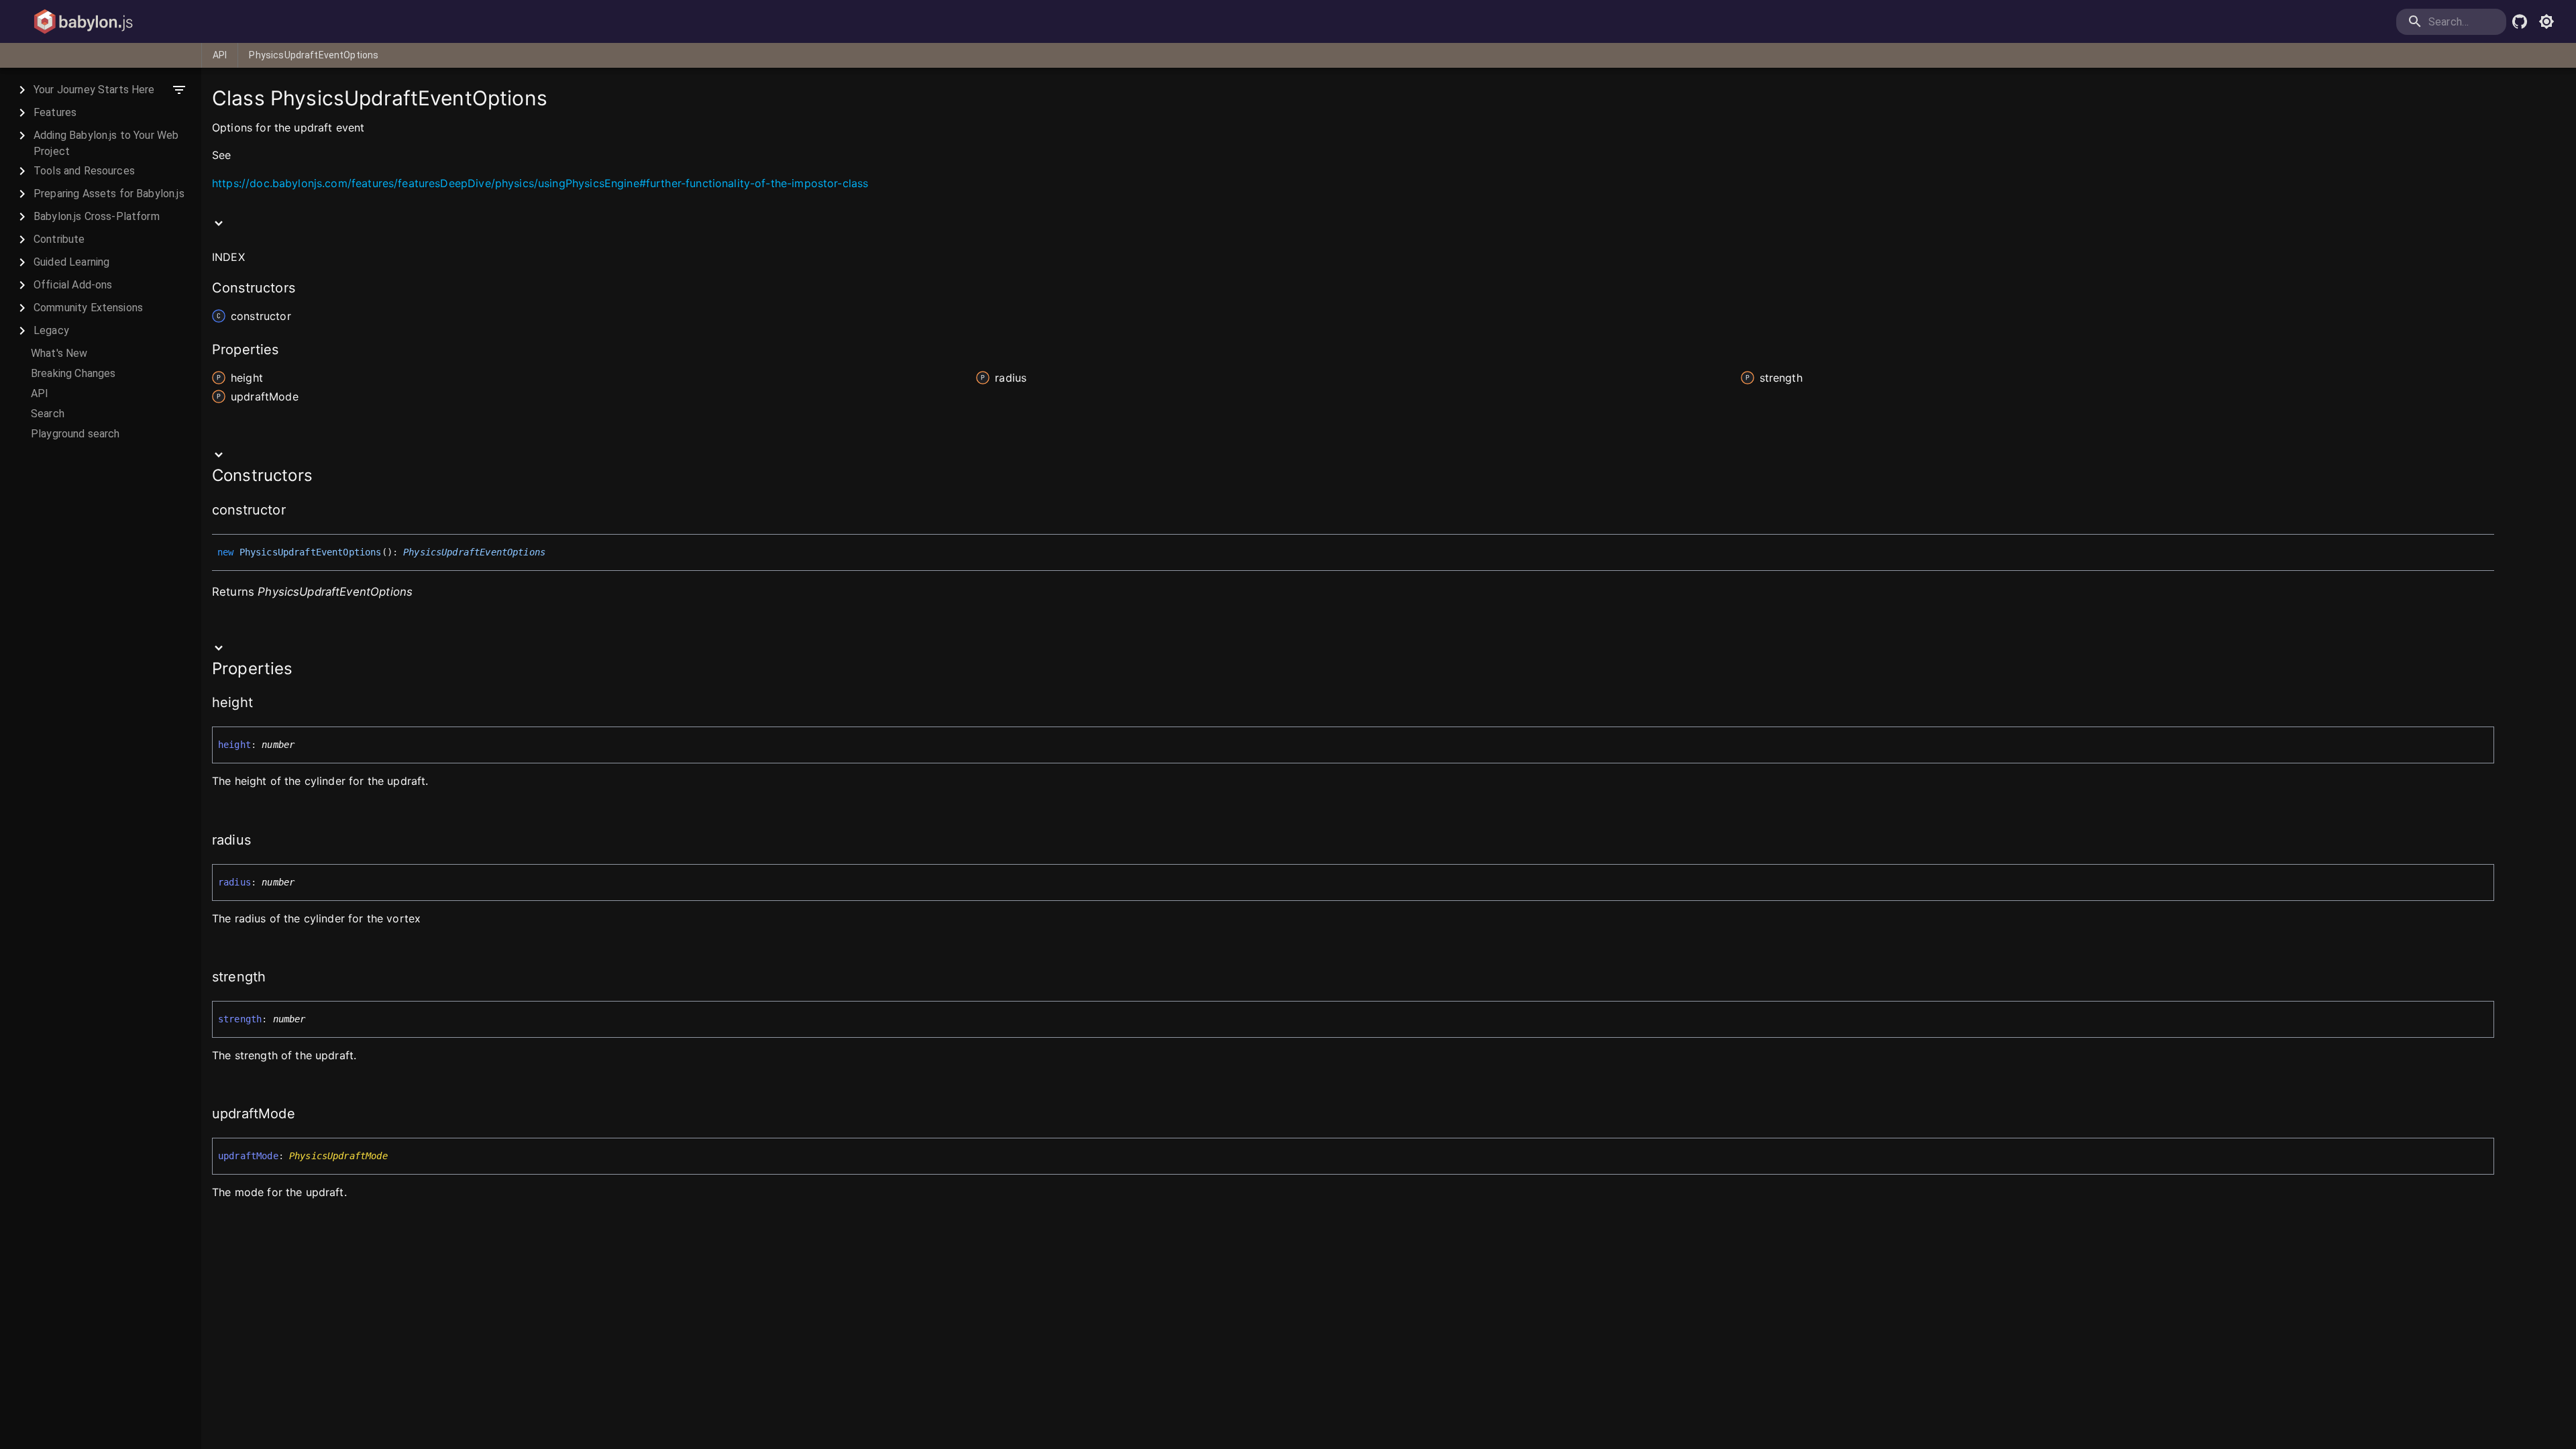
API (220, 55)
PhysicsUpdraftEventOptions (314, 55)
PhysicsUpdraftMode (338, 1156)
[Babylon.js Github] (2520, 21)
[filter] (179, 90)
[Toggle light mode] (2546, 21)
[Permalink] (239, 156)
